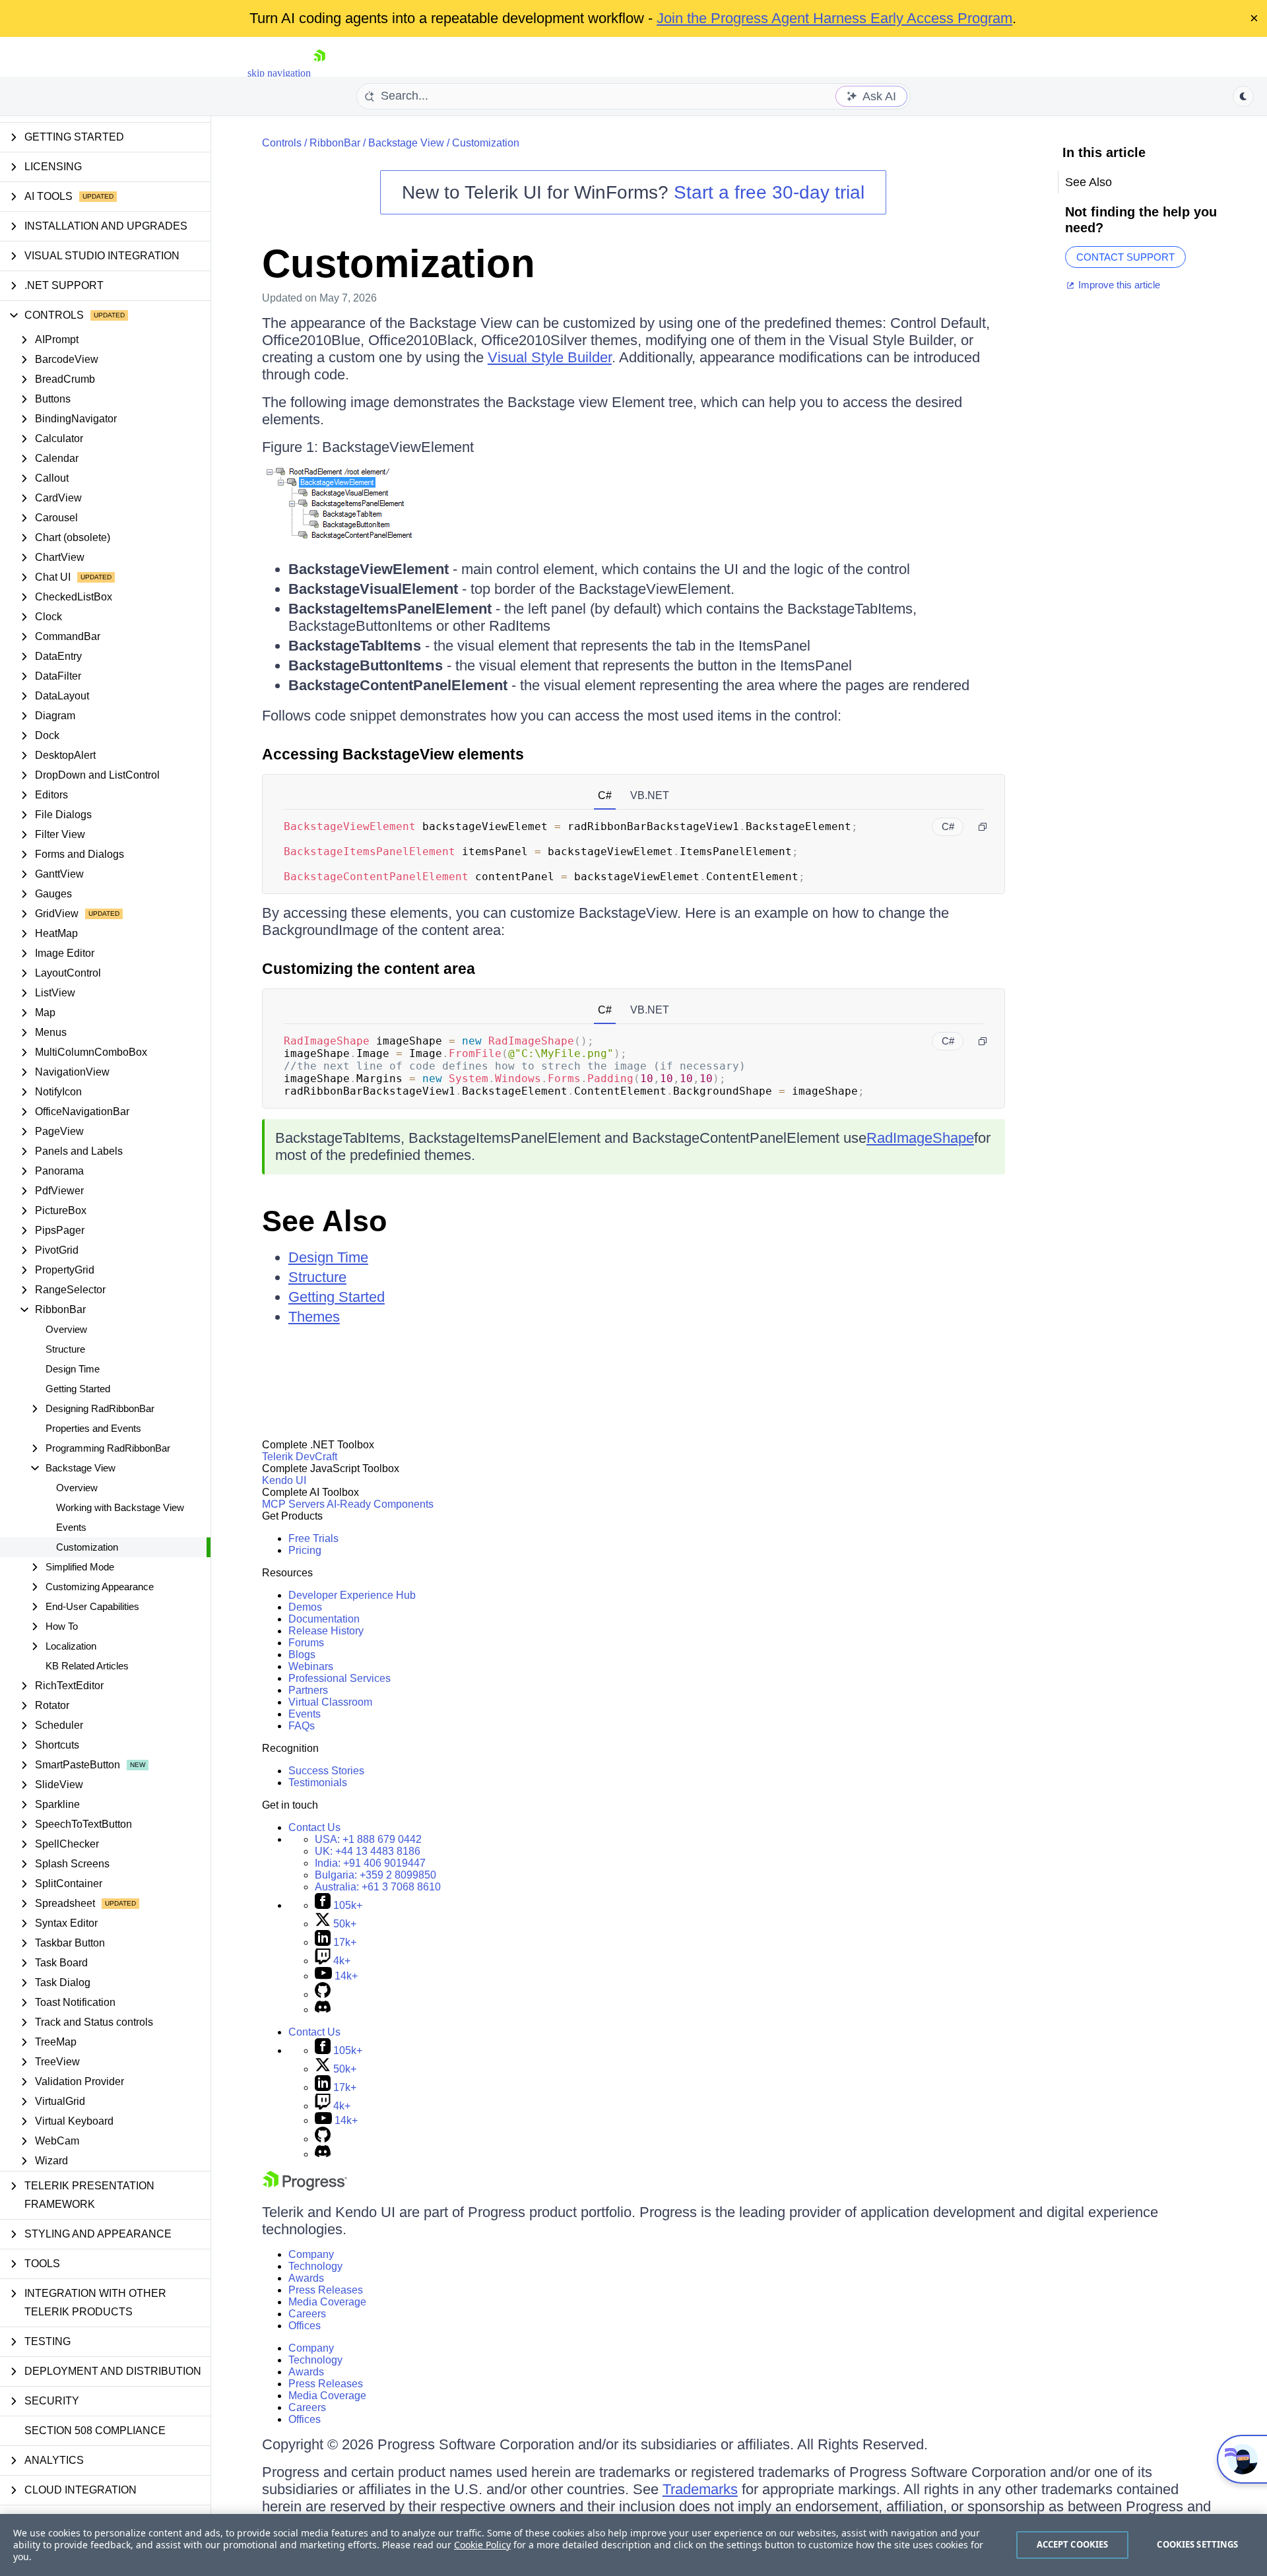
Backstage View (406, 143)
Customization (87, 1547)
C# (605, 795)
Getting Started (78, 1389)
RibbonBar (335, 143)
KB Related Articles (87, 1666)
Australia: (378, 1887)
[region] (633, 2545)
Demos (305, 1607)
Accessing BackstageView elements (393, 754)
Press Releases (326, 2290)
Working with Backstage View (120, 1507)
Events (71, 1527)
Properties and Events (93, 1428)
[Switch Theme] (1243, 96)
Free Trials (313, 1538)
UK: (368, 1851)
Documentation (324, 1619)
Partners (308, 1690)
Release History (326, 1631)
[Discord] (323, 2010)
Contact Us (314, 1827)
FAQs (302, 1726)
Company (311, 2254)
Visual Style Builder (550, 357)
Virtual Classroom (330, 1702)
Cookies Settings (1197, 2544)
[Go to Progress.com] (305, 2187)
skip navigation (279, 73)
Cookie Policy (482, 2545)
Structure (65, 1349)
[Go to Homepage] (319, 73)
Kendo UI (284, 1480)
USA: (368, 1839)
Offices (305, 2326)
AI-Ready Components (380, 1504)
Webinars (311, 1666)
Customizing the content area (369, 969)
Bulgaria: (375, 1875)
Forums (306, 1643)
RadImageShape (920, 1138)
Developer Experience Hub (352, 1595)
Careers (307, 2314)
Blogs (302, 1655)
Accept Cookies (1073, 2544)
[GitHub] (323, 1994)
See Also (324, 1221)
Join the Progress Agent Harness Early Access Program (834, 18)
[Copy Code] (983, 827)
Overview (66, 1329)
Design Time (73, 1369)
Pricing (305, 1550)
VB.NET (650, 795)
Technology (315, 2266)
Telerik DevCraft (300, 1457)
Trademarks (700, 2489)
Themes (314, 1317)
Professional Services (340, 1678)
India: (370, 1863)
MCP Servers (293, 1504)
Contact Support (1125, 257)
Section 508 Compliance (95, 2431)
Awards (306, 2278)
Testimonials (318, 1783)
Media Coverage (327, 2302)
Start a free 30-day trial (769, 192)
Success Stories (326, 1771)
